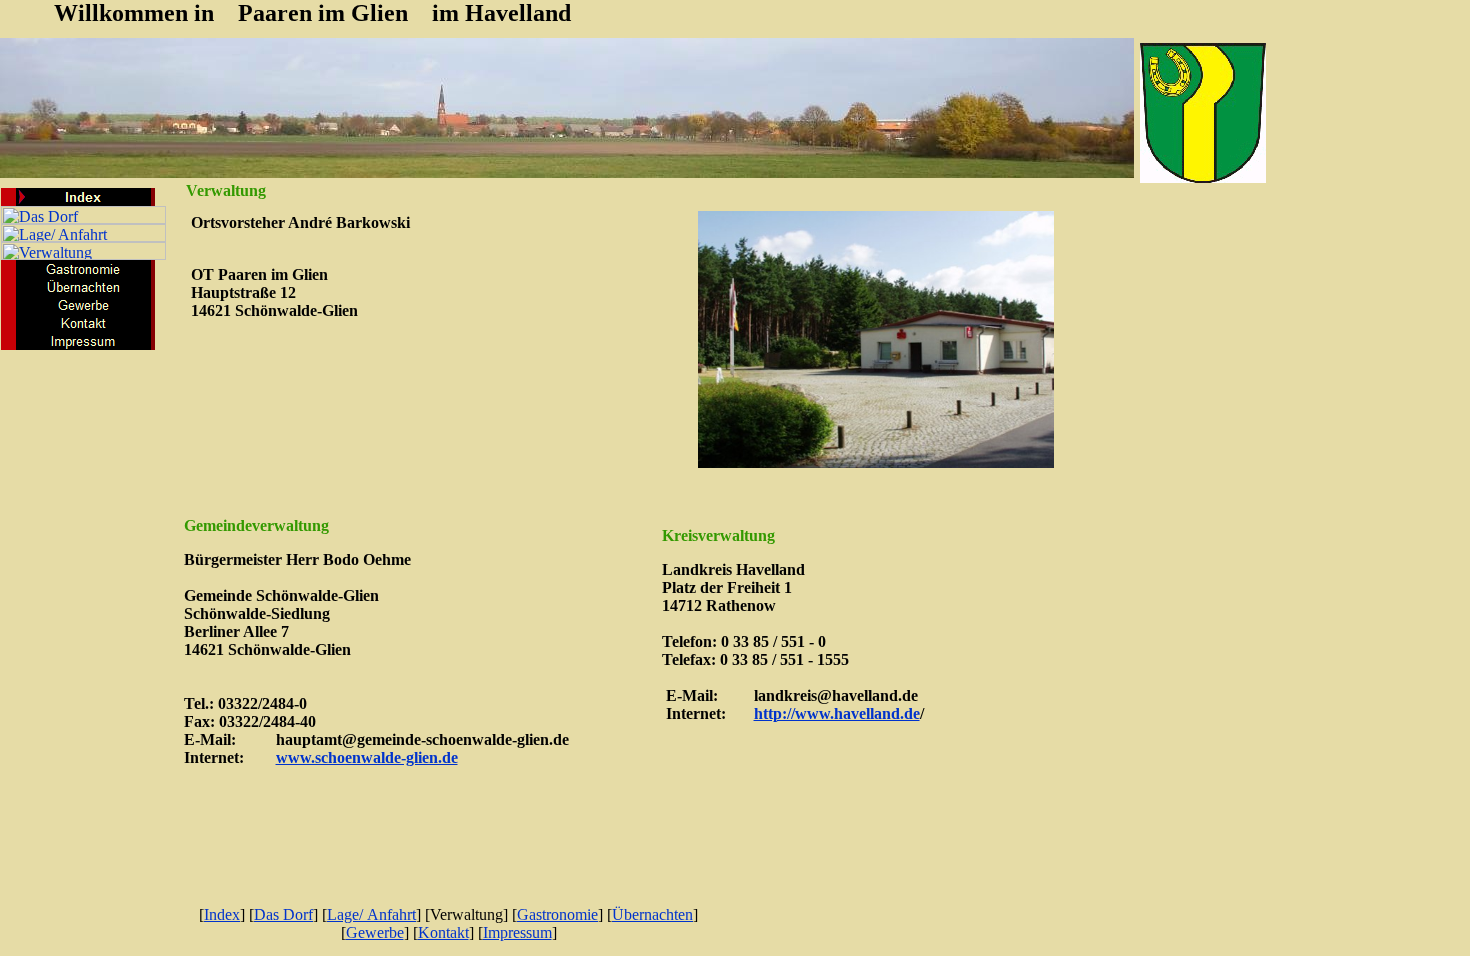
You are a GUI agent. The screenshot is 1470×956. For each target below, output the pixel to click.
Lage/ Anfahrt (371, 914)
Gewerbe (375, 932)
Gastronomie (557, 914)
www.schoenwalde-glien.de (367, 757)
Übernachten (652, 914)
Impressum (517, 932)
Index (222, 914)
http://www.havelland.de (837, 713)
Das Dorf (283, 914)
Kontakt (443, 932)
